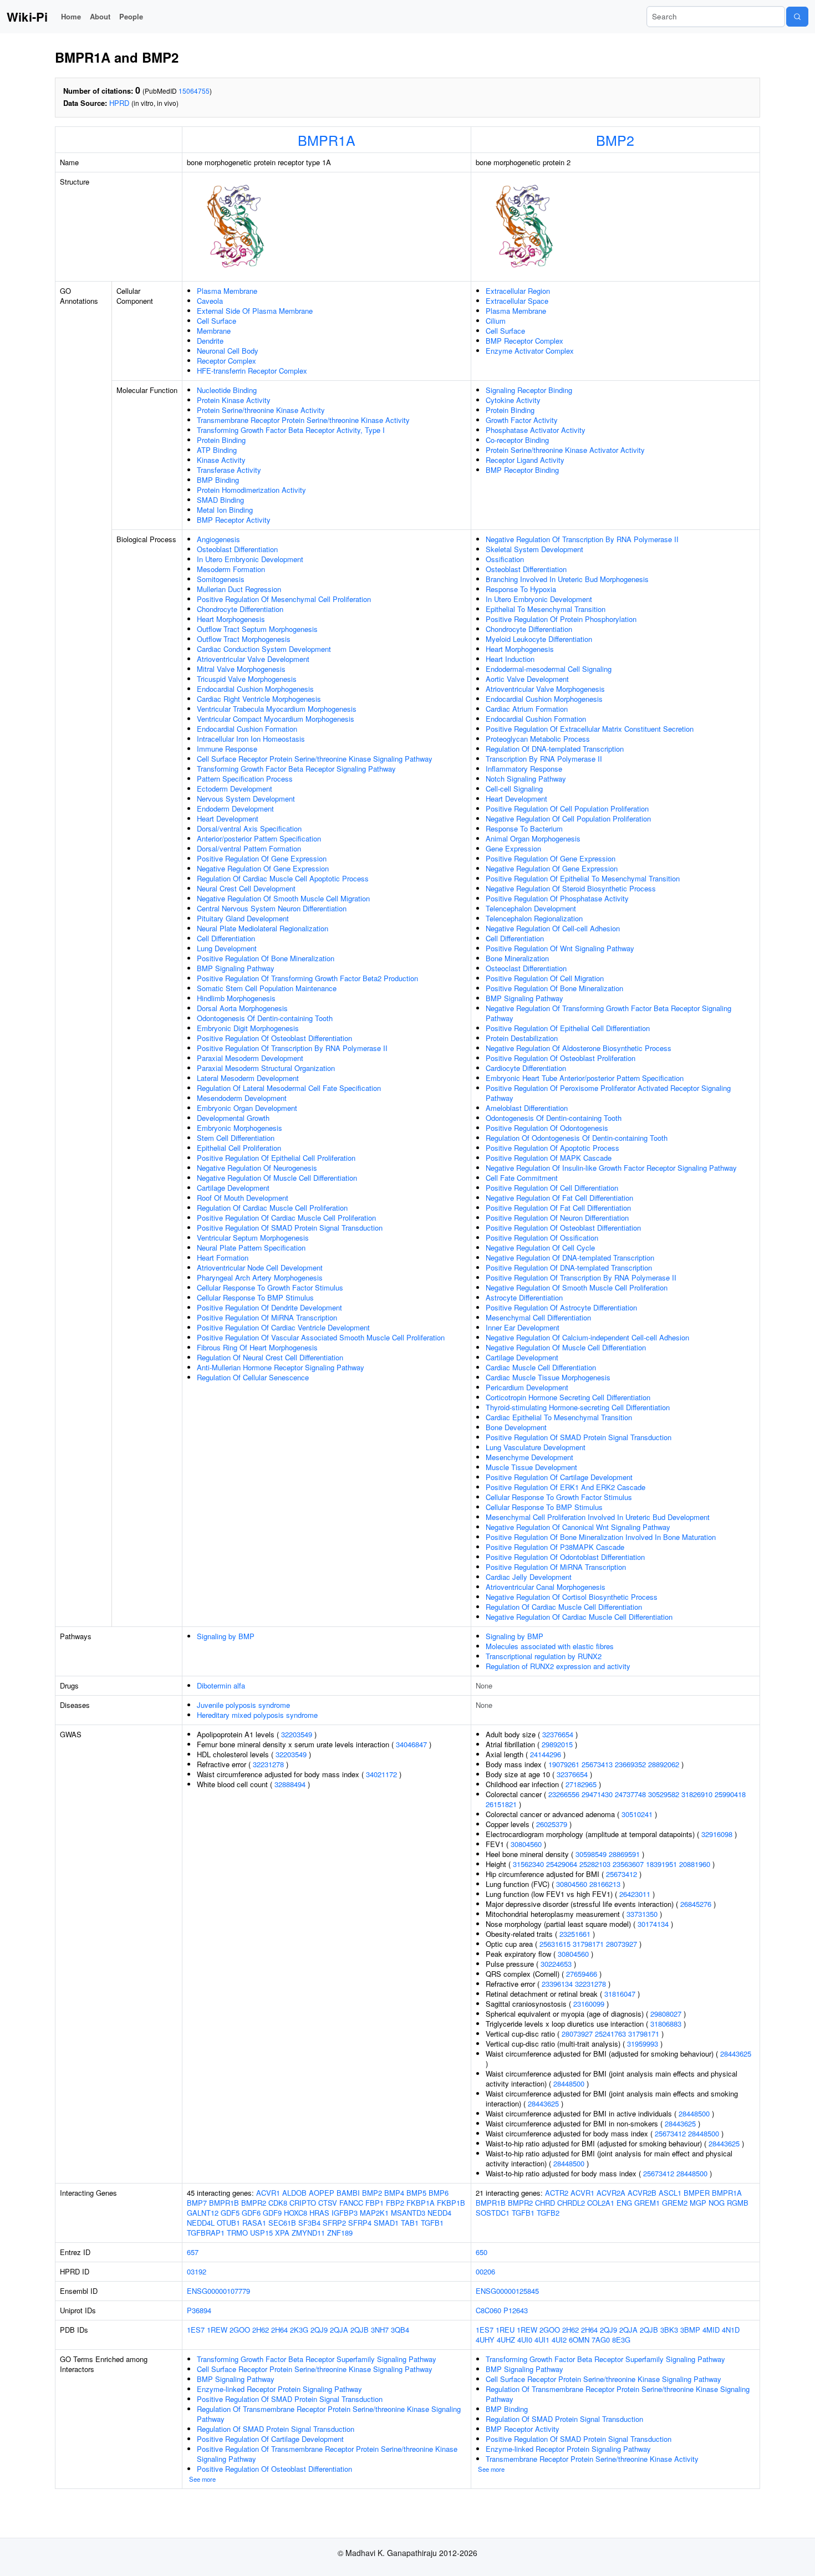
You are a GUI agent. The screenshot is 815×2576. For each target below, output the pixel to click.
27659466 (582, 1974)
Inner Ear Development (523, 1327)
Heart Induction (510, 659)
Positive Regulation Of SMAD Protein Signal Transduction (290, 1228)
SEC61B (282, 2223)
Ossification (505, 559)
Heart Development (228, 818)
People (131, 16)
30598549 (591, 1854)
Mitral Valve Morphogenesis (241, 669)
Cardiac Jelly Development (529, 1577)
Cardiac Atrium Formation (527, 709)
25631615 (555, 1944)
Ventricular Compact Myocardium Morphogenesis (276, 719)
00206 (485, 2271)
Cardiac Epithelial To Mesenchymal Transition (559, 1417)
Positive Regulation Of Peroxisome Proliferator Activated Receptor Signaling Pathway (608, 1093)
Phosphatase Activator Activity (536, 430)
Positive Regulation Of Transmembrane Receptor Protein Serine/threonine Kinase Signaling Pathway (327, 2454)
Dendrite (210, 341)
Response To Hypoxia (521, 589)
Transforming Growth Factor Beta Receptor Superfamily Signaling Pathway (317, 2359)
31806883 (666, 2024)
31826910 (697, 1794)
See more (202, 2479)
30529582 (664, 1794)
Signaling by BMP (226, 1636)
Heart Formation (223, 1258)
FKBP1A (421, 2203)
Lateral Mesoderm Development (248, 1078)
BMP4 (394, 2193)
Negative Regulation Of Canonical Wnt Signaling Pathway (578, 1527)
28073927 (622, 1944)
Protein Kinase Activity (234, 400)
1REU (505, 2330)
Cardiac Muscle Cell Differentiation (541, 1367)
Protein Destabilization (522, 1038)
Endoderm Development (235, 808)
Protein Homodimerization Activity (251, 490)
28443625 (736, 2054)
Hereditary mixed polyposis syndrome (257, 1715)
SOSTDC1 (493, 2213)
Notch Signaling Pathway (526, 779)
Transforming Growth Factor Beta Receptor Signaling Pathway (296, 769)
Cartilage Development (233, 1188)
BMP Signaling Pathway (236, 968)
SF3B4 (309, 2223)
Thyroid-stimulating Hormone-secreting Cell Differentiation (578, 1407)
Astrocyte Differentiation (524, 1297)
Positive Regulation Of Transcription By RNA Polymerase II (292, 1048)
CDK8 (278, 2203)
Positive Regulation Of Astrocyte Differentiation (561, 1307)
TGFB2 (548, 2213)
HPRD (119, 103)
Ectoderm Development (235, 789)
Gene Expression (513, 848)
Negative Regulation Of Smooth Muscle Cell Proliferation (577, 1287)
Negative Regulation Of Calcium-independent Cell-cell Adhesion (587, 1337)
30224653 (556, 1964)
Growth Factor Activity (522, 420)
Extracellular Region (518, 291)
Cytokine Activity (513, 400)
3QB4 (400, 2330)
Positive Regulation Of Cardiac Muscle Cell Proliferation (286, 1218)
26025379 (552, 1824)
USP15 (261, 2233)
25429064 (562, 1864)
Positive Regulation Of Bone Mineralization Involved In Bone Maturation (601, 1537)
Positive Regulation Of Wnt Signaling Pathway (560, 948)
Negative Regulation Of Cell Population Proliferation (568, 818)
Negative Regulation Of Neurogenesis (257, 1168)
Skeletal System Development (534, 549)
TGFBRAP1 (206, 2233)
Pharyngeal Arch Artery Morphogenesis (260, 1277)
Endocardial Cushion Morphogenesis (255, 689)
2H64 (279, 2330)
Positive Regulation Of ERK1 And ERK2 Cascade (566, 1487)
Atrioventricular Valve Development (253, 659)
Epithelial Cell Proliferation (239, 1148)
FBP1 (375, 2203)
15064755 (194, 91)
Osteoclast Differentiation (526, 968)
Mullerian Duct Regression (239, 589)
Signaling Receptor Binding (529, 390)
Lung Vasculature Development (536, 1447)
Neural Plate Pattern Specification (251, 1248)
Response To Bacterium (524, 828)
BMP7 (197, 2203)
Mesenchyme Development (529, 1457)
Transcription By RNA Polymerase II (544, 759)
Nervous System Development (246, 799)
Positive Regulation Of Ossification (542, 1238)
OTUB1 (228, 2223)
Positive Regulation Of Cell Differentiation (552, 1188)
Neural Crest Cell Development (246, 888)
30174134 (653, 1924)
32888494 (290, 1784)
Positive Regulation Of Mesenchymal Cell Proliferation (284, 599)
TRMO (237, 2233)
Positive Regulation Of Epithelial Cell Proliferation (276, 1158)
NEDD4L (201, 2223)
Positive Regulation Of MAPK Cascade (549, 1158)
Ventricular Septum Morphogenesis (253, 1238)
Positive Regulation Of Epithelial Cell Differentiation (568, 1028)
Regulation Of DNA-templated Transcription (555, 749)
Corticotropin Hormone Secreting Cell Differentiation (568, 1397)
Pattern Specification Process (245, 779)
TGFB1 (432, 2223)
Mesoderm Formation (231, 569)
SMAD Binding (220, 500)
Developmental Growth (233, 1118)
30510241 (637, 1814)
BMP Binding (218, 480)
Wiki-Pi (27, 17)
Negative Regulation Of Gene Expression (263, 868)
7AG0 (601, 2340)
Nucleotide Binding (227, 390)
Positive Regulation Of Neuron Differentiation (557, 1218)
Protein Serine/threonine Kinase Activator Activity (565, 450)
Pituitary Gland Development (243, 918)
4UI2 (559, 2340)
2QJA (339, 2330)
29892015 (557, 1744)
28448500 (569, 2083)
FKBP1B (451, 2203)
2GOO (240, 2330)
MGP (698, 2203)
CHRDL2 (571, 2203)
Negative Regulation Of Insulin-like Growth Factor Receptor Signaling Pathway (611, 1168)
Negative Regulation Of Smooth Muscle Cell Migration (283, 898)
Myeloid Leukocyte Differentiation (539, 639)
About (100, 16)
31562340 (528, 1864)
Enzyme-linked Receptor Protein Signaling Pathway (279, 2389)
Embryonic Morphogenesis (240, 1128)
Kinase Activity (221, 460)
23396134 (557, 1984)
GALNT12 (203, 2213)
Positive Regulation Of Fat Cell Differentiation (558, 1208)
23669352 (630, 1764)
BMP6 (439, 2193)
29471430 (597, 1794)
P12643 (516, 2310)
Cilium (496, 321)
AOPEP (322, 2193)
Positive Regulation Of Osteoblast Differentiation (274, 1038)
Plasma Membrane (227, 291)
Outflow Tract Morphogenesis (244, 639)
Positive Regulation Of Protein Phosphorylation (561, 619)
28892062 (664, 1764)
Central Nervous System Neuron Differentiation (272, 908)
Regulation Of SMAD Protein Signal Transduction (276, 2429)
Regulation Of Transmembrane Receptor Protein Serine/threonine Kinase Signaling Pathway (329, 2414)
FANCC (351, 2203)
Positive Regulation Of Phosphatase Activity (557, 898)
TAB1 (410, 2223)
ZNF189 (340, 2233)
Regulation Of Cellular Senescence (253, 1377)
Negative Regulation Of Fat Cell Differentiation (559, 1198)
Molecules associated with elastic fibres (550, 1646)
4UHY (485, 2340)
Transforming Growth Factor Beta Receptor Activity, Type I (291, 430)
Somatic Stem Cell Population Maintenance (267, 988)
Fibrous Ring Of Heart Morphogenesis (257, 1347)
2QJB (360, 2330)
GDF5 (230, 2213)
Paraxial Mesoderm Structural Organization (266, 1068)
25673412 (622, 1874)
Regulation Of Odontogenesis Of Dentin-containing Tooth (577, 1138)
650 (482, 2252)
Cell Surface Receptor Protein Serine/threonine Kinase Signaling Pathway (315, 759)
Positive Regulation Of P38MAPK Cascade (555, 1547)
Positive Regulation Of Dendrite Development (269, 1307)
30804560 (526, 1844)
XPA (282, 2233)
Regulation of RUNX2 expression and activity (558, 1666)
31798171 (588, 1944)
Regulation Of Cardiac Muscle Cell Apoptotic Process (283, 878)
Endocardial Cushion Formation (247, 729)
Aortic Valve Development (527, 679)
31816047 (620, 1994)
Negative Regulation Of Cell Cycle (540, 1248)
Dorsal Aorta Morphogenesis (242, 1008)
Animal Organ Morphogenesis (533, 838)
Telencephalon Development (531, 908)
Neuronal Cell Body (228, 351)
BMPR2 (254, 2203)
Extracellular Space (517, 301)
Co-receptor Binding (517, 440)
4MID (711, 2330)
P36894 (199, 2310)
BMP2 (615, 140)
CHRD (545, 2203)
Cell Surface (217, 321)
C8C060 (488, 2310)
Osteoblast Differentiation (237, 549)
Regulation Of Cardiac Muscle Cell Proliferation (272, 1208)
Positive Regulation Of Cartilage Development (559, 1477)
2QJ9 (319, 2330)
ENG (624, 2203)
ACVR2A (611, 2193)
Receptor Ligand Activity (525, 460)
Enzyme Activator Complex (530, 351)
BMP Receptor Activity (234, 520)
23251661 (575, 1934)
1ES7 (196, 2330)
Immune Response (227, 749)
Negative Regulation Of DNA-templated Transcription (570, 1258)
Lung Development (227, 948)
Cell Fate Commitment (522, 1178)
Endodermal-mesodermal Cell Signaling (549, 669)
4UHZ (506, 2340)
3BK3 (669, 2330)
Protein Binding (221, 440)
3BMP (690, 2330)
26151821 (501, 1804)
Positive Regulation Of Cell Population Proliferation (567, 808)
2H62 (261, 2330)
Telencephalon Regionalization (534, 918)
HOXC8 (296, 2213)
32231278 (268, 1764)
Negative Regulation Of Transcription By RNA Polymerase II (582, 539)
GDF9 (272, 2213)
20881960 (695, 1864)
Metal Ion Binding (225, 510)
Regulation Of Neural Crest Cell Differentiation (270, 1357)
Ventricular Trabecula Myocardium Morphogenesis (277, 709)
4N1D (731, 2330)
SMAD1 (386, 2223)
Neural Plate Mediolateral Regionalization (263, 928)
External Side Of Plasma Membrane (255, 311)
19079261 (564, 1764)
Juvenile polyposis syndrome (243, 1705)
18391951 (661, 1864)
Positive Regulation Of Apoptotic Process (552, 1148)
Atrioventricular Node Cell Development (260, 1267)
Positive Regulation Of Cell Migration (545, 978)
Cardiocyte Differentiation (526, 1068)
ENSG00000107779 (218, 2291)
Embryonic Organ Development (247, 1108)
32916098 (717, 1834)
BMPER (697, 2193)
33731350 (642, 1914)
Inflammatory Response (524, 769)
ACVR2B (642, 2193)
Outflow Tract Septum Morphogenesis (257, 629)
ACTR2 (557, 2193)
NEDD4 (439, 2213)
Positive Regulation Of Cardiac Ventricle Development (283, 1327)
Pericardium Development (527, 1387)
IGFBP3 (345, 2213)
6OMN (579, 2340)
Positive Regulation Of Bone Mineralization (266, 958)
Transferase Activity (229, 470)
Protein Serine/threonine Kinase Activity (261, 410)
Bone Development (516, 1427)
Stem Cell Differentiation (236, 1138)
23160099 (589, 2004)
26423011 (635, 1894)
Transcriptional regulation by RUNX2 (544, 1656)
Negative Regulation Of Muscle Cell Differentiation (277, 1178)
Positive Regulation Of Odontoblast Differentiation (565, 1557)
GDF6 (251, 2213)
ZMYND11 (308, 2233)
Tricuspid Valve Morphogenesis (247, 679)
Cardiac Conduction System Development (264, 649)
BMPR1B (224, 2203)
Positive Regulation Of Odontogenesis (547, 1128)
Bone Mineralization (517, 958)
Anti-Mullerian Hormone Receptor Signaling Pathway (281, 1367)
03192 (197, 2271)
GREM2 (675, 2203)
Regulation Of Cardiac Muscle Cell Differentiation (564, 1607)
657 (193, 2252)
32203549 (297, 1734)
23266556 (564, 1794)
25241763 (610, 2034)
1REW (217, 2330)
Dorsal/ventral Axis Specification (249, 828)
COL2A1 (601, 2203)
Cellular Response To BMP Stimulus (255, 1297)
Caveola (210, 301)
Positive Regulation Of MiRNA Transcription (267, 1317)
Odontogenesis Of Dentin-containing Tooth (265, 1018)
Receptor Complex (226, 361)
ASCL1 (670, 2193)
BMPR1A (327, 140)
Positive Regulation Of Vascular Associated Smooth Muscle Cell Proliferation (321, 1337)
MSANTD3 (408, 2213)
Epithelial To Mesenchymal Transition (546, 609)
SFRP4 (360, 2223)
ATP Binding (217, 450)
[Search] (797, 17)
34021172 (381, 1774)
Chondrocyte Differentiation (240, 609)
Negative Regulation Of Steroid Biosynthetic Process (571, 888)
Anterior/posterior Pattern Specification (259, 838)
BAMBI (348, 2193)
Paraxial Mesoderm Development (250, 1058)
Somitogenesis (221, 579)
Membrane (214, 331)
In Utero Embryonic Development (250, 559)
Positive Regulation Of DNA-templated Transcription (569, 1267)
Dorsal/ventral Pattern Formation (249, 848)
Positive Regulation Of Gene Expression (262, 858)
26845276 (696, 1904)
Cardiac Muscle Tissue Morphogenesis (548, 1377)
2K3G (299, 2330)
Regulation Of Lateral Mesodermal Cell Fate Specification (289, 1088)
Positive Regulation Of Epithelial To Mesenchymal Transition (583, 878)
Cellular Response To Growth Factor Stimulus (270, 1287)
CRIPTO (303, 2203)
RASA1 (254, 2223)
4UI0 (525, 2340)
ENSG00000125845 (507, 2291)
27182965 (581, 1784)
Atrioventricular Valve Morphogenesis (545, 689)
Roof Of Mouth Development (243, 1198)
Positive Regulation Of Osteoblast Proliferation (561, 1058)
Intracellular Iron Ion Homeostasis (251, 739)
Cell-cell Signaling (514, 789)
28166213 (605, 1884)
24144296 (546, 1754)
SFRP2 (334, 2223)
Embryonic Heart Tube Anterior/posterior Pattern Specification (585, 1078)
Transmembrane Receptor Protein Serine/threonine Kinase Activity (303, 420)
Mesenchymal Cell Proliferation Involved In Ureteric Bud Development (598, 1517)
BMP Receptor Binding (522, 470)
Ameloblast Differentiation (527, 1108)
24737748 (630, 1794)
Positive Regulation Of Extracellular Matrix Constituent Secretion (590, 729)
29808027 (666, 2014)
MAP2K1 (374, 2213)
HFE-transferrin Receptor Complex (252, 371)
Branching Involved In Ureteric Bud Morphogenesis (567, 579)
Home (71, 16)
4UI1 (542, 2340)
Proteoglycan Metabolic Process (538, 739)
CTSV (328, 2203)
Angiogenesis (218, 539)
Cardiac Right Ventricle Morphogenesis (259, 699)
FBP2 (395, 2203)
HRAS (319, 2213)
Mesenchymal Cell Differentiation (538, 1317)
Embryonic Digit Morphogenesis (248, 1028)
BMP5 (416, 2193)
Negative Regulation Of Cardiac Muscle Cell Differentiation (579, 1617)
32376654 (558, 1734)
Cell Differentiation (226, 938)
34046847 (411, 1744)
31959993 (643, 2044)
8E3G (621, 2340)
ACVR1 (268, 2193)
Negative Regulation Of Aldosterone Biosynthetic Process (579, 1048)
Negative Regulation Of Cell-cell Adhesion (553, 928)
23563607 (628, 1864)
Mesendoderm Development (242, 1098)
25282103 (595, 1864)
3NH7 (380, 2330)
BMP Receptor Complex (524, 341)
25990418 (730, 1794)
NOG (717, 2203)
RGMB (738, 2203)
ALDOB (294, 2193)
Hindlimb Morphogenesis (236, 998)
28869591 (624, 1854)
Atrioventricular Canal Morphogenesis (546, 1587)
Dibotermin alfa (221, 1685)
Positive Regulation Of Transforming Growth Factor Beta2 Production (307, 978)
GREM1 (647, 2203)
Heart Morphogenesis (231, 619)
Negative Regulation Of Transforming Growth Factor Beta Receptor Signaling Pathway (608, 1013)
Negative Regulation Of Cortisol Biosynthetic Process (572, 1597)
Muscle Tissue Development (531, 1467)
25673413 (597, 1764)
